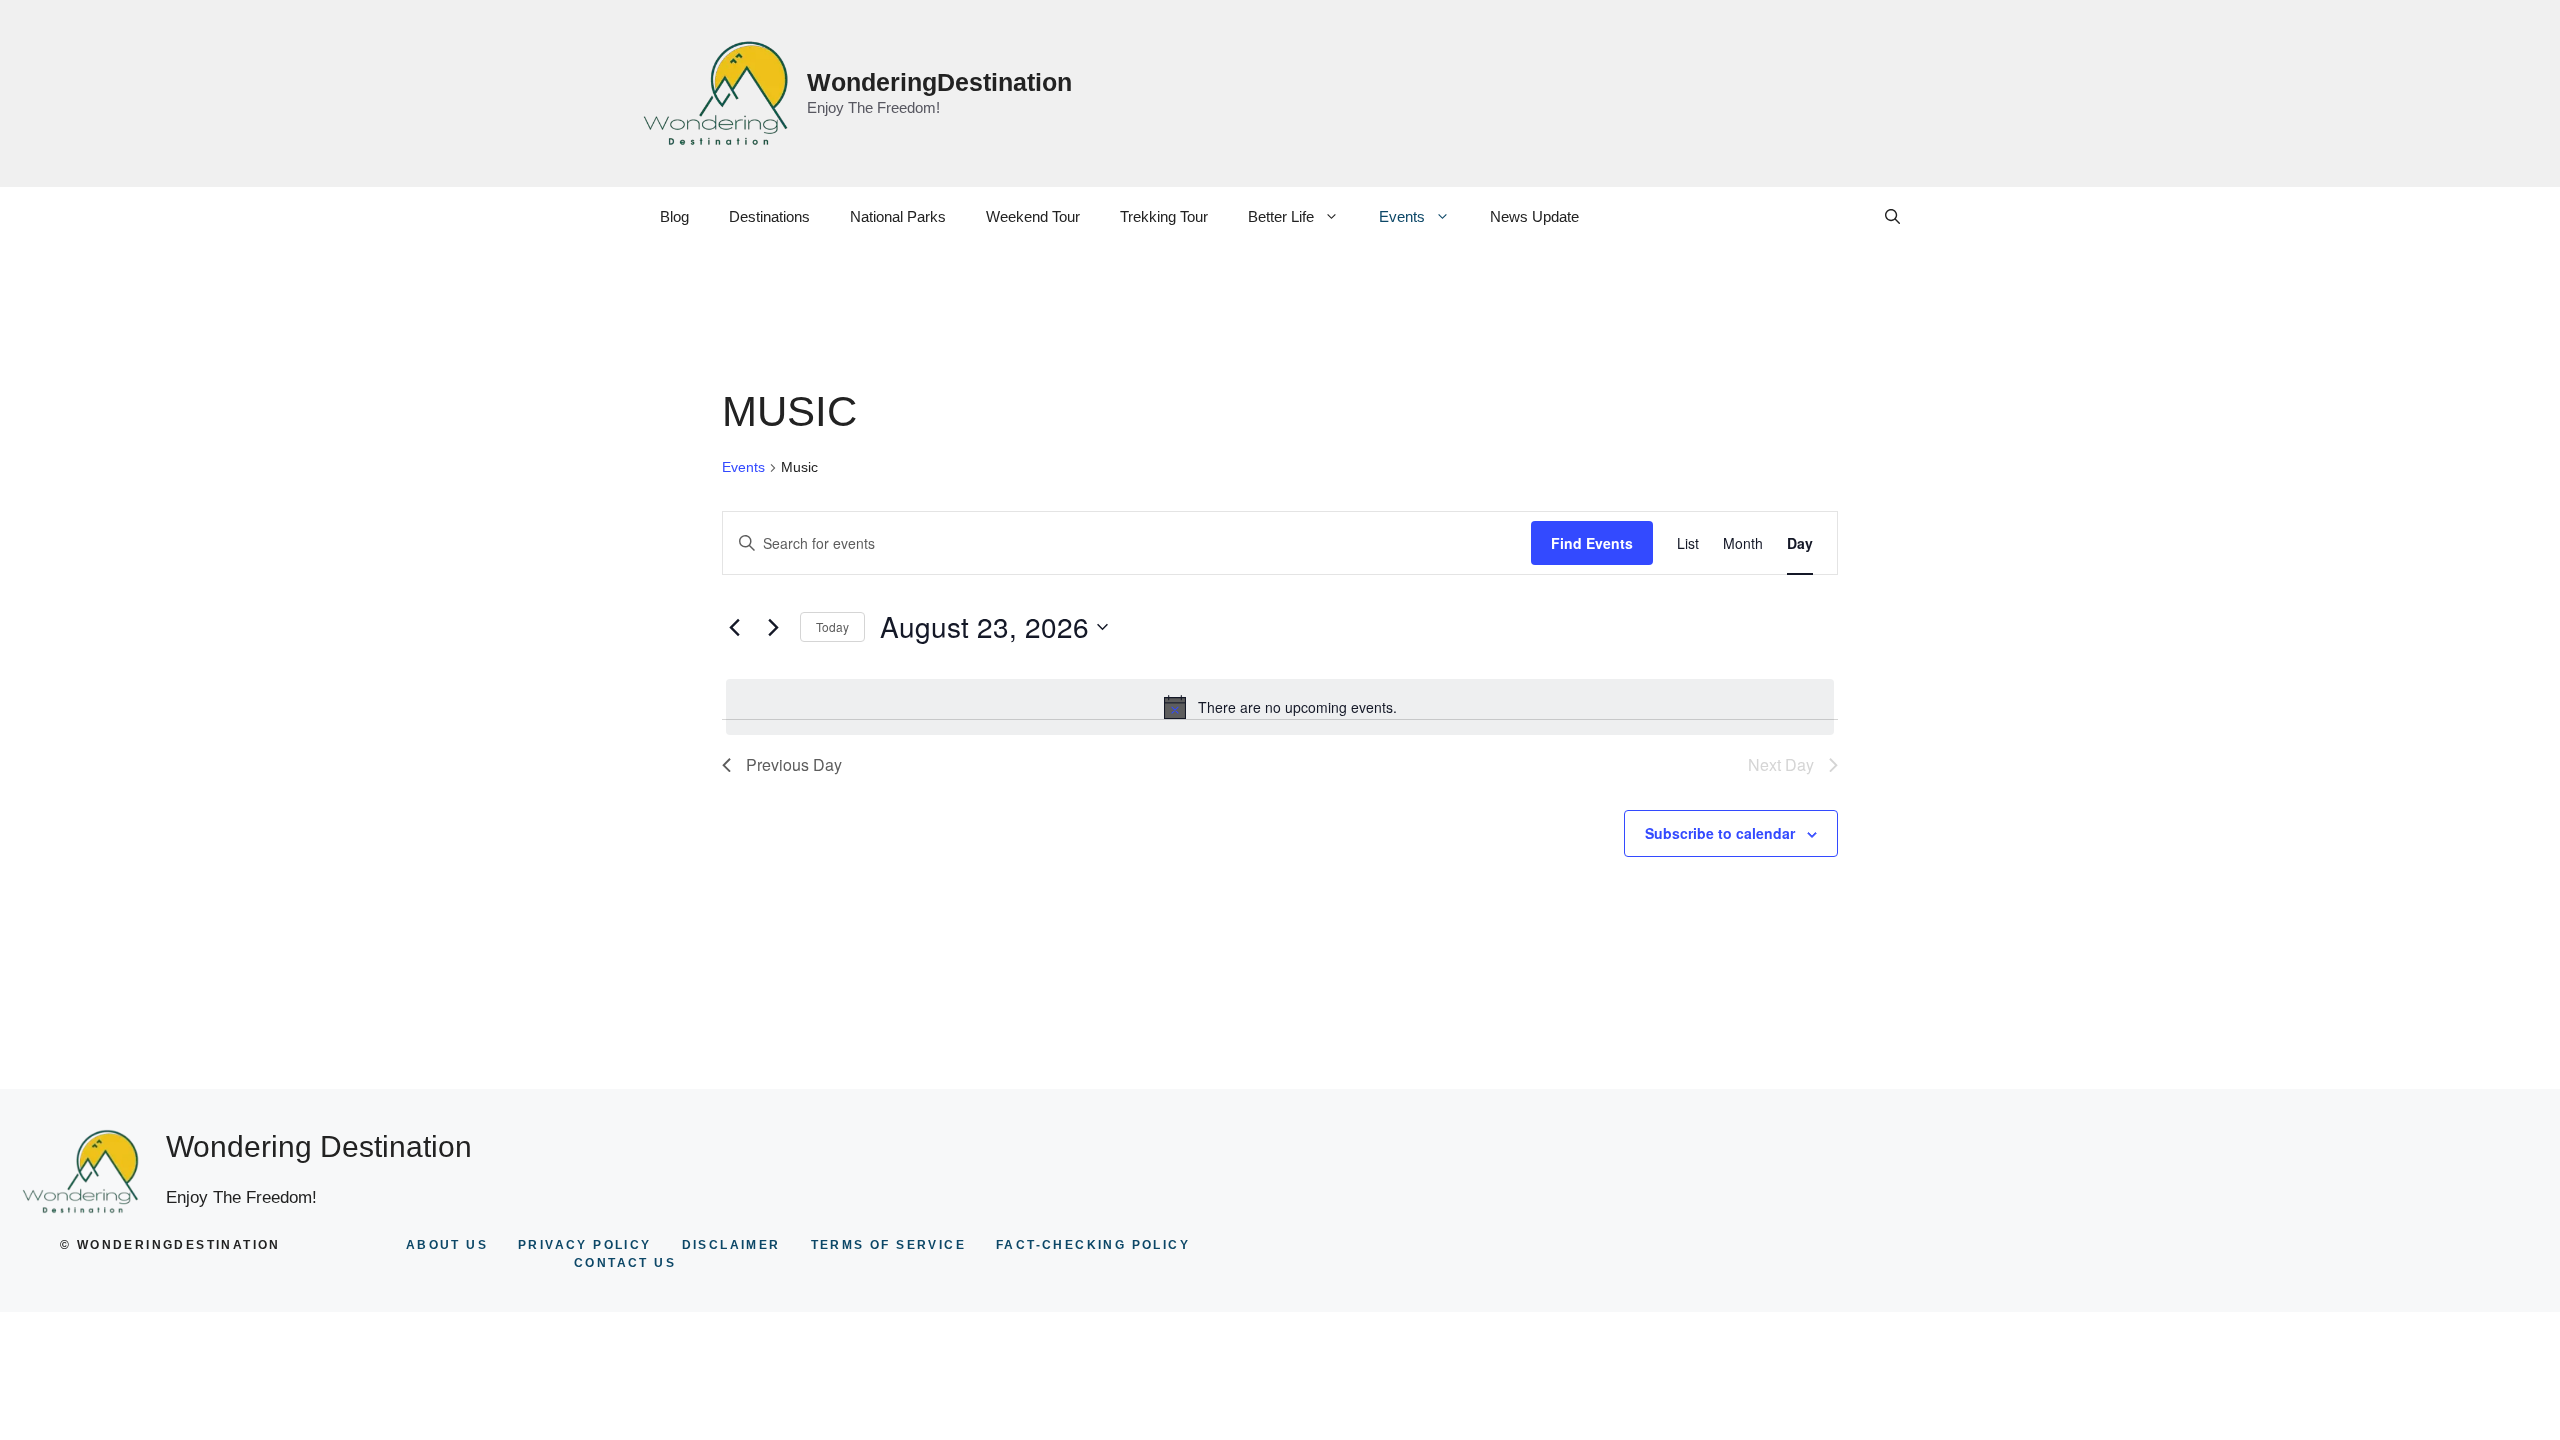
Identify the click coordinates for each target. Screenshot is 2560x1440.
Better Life (1281, 216)
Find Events (1592, 543)
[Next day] (773, 627)
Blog (674, 216)
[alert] (1280, 707)
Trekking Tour (1164, 216)
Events (1402, 216)
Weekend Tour (1033, 216)
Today (832, 626)
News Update (1534, 216)
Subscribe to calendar (1720, 833)
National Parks (898, 216)
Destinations (769, 216)
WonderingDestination (939, 82)
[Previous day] (734, 627)
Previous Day (794, 764)
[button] (1892, 217)
